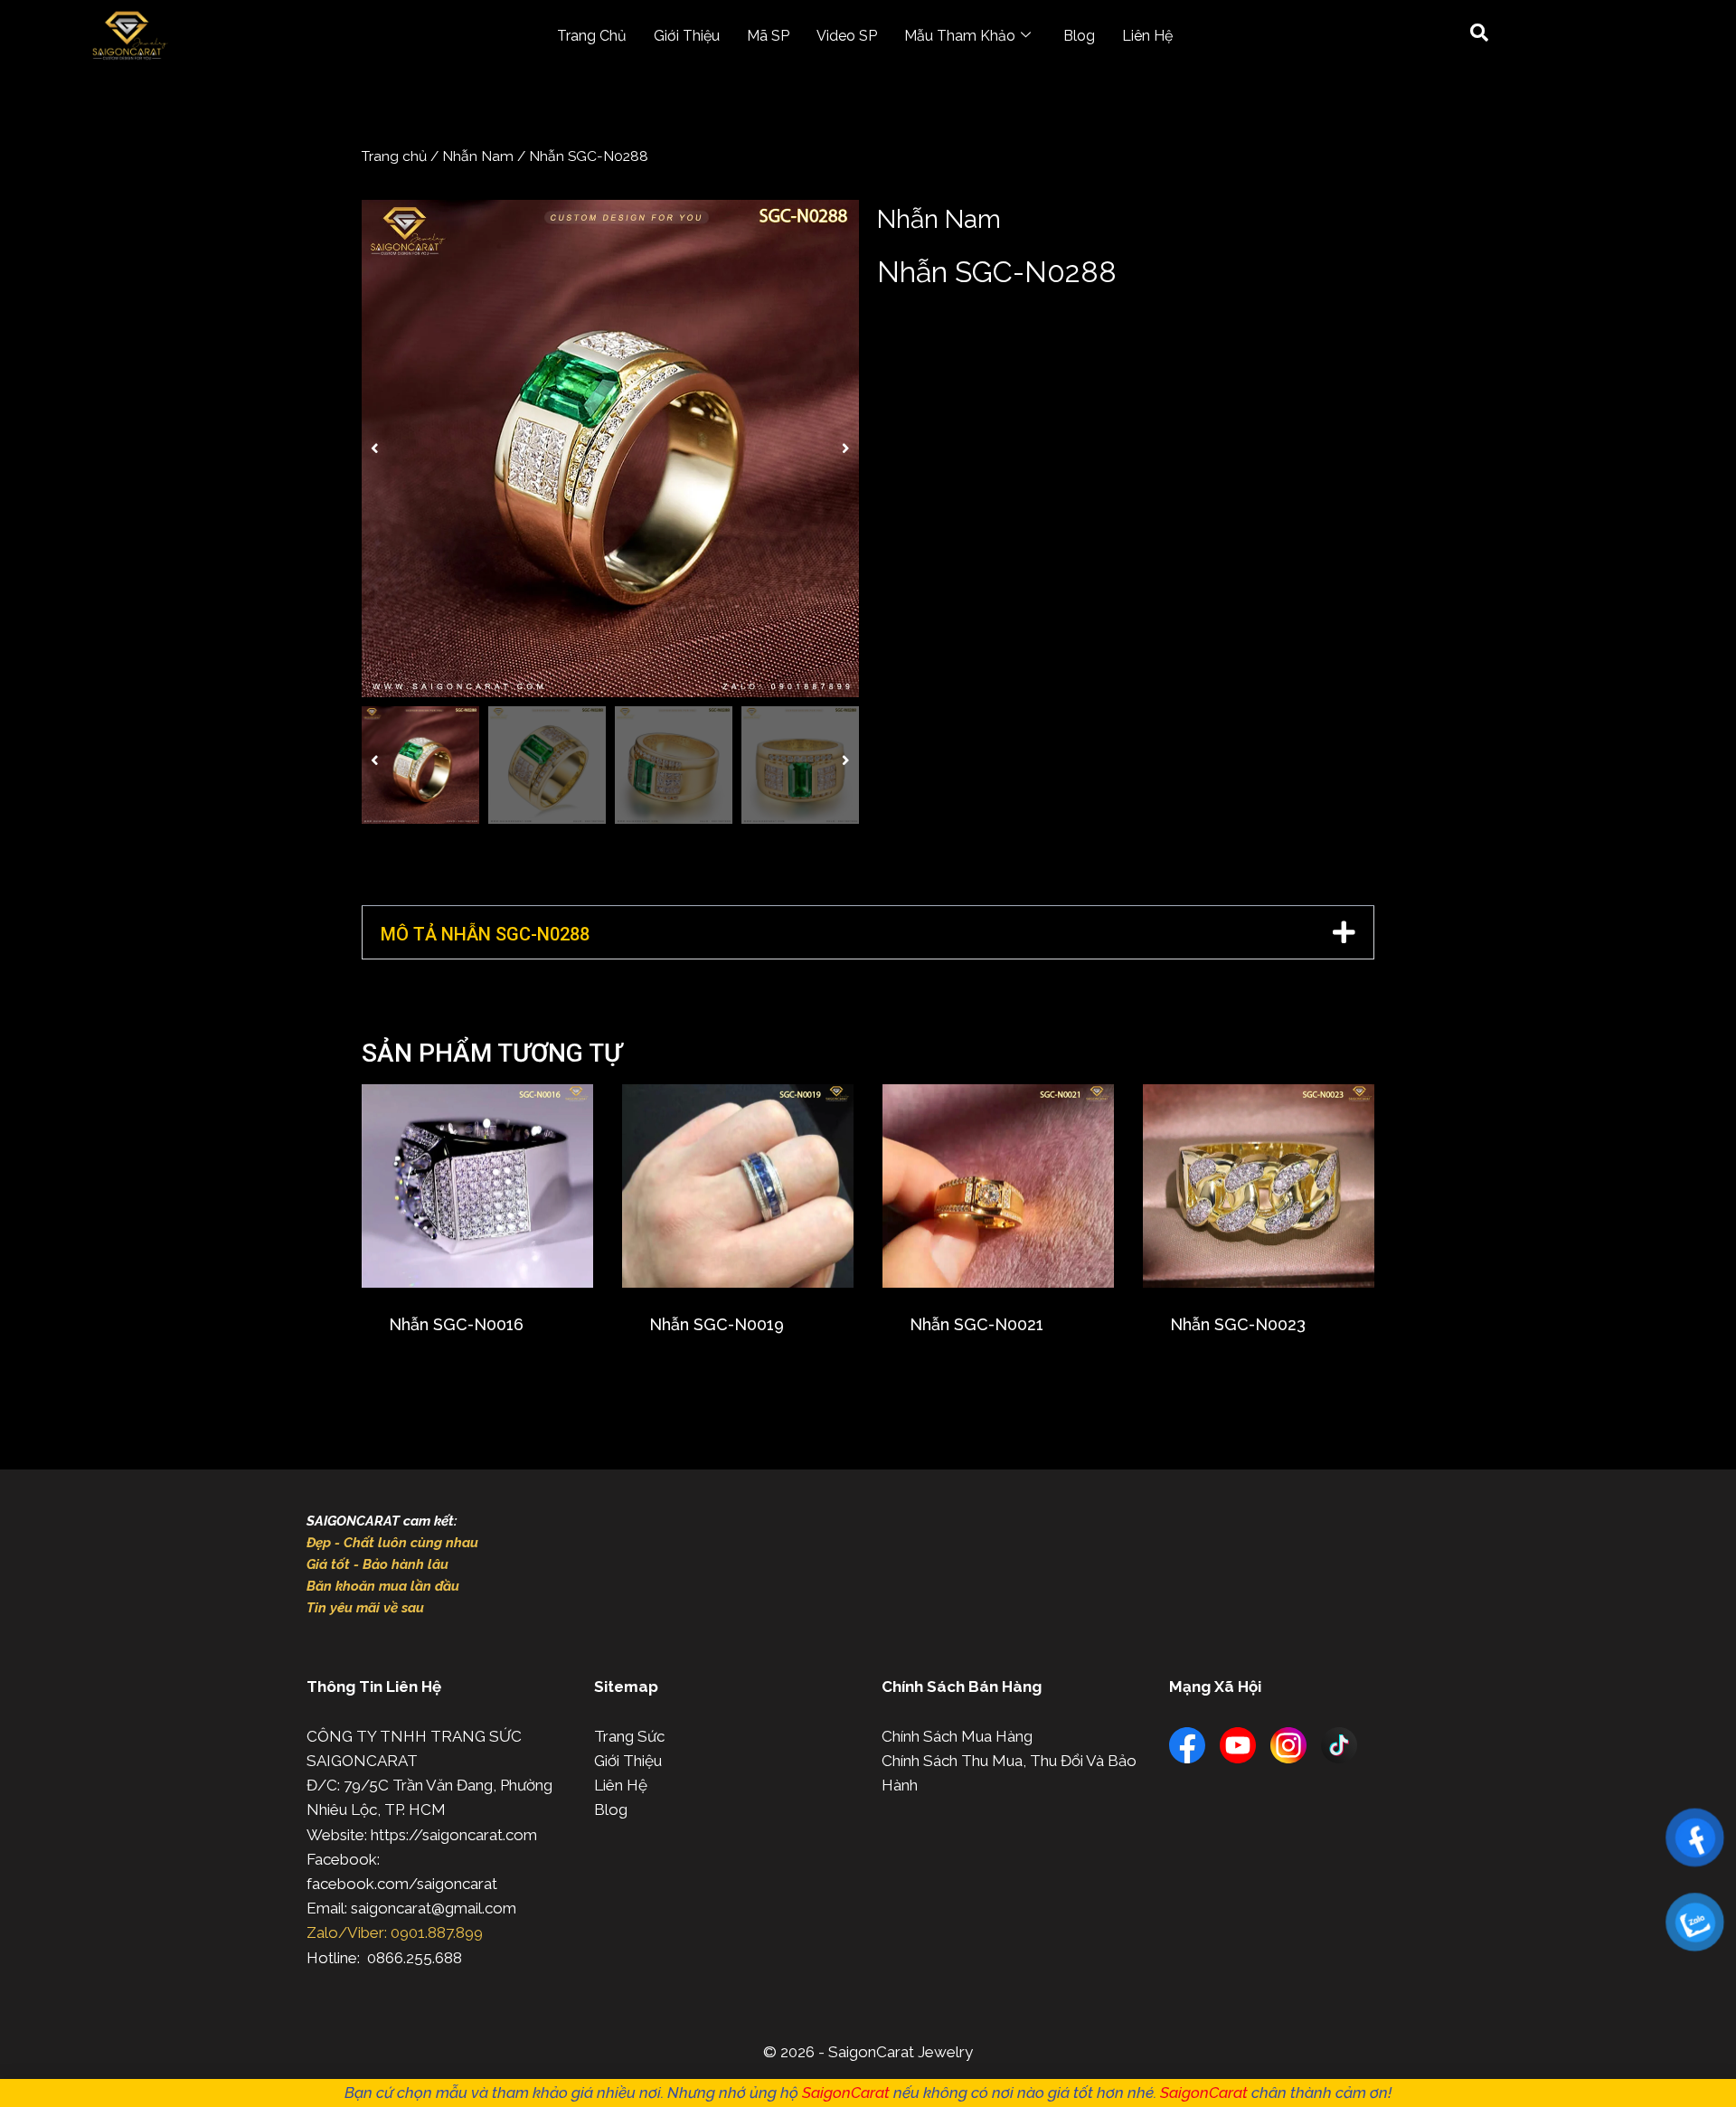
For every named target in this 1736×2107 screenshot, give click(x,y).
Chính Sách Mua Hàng (957, 1736)
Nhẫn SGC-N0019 (717, 1324)
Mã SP (768, 36)
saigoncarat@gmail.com (434, 1908)
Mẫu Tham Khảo (960, 36)
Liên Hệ (1147, 36)
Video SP (847, 36)
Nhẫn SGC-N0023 (1238, 1324)
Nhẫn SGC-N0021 (976, 1324)
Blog (1079, 36)
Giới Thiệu (687, 36)
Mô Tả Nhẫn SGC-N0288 (485, 934)
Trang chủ (394, 156)
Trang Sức (629, 1736)
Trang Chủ (592, 36)
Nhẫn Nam (478, 156)
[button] (375, 449)
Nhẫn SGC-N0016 (456, 1324)
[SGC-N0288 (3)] (610, 449)
